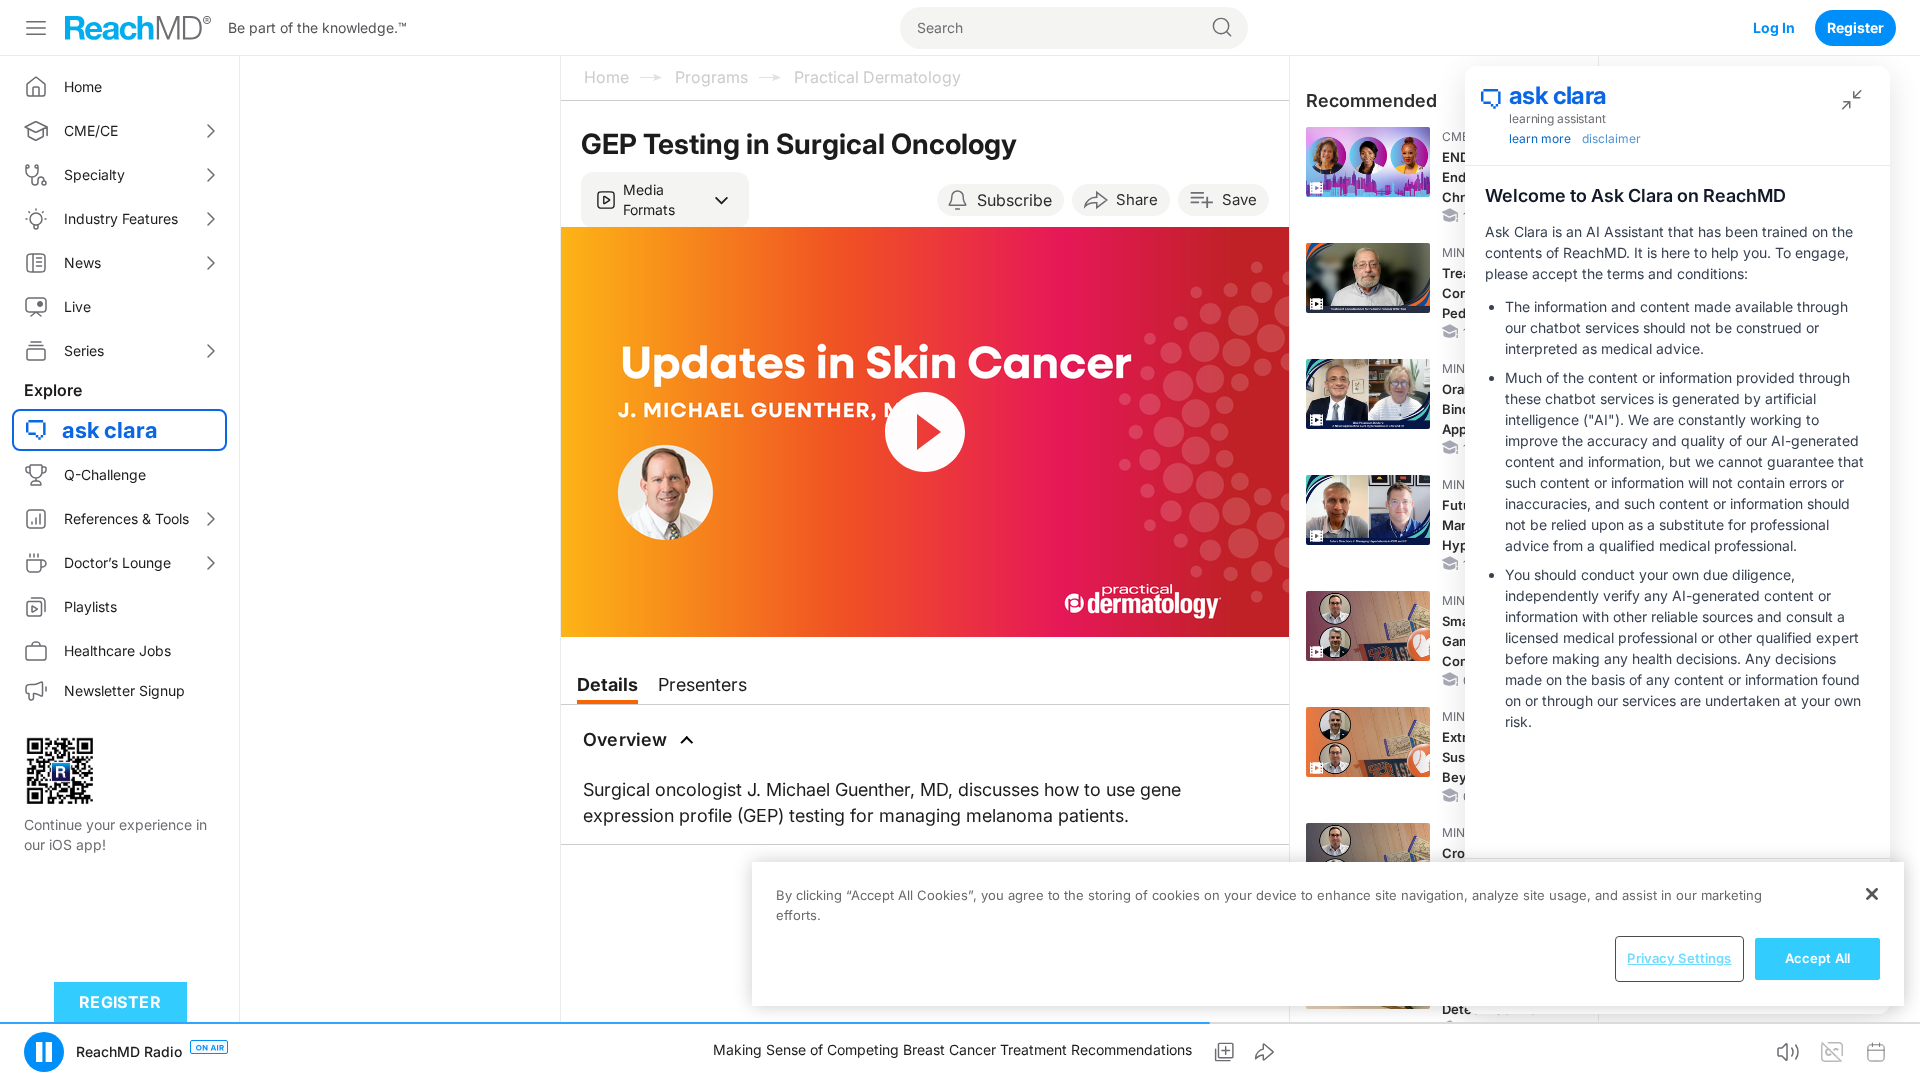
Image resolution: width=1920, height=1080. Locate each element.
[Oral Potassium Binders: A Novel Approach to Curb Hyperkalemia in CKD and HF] (1368, 394)
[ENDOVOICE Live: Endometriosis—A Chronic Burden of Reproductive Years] (1368, 162)
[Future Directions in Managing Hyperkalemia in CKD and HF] (1368, 510)
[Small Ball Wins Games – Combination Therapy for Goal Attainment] (1368, 626)
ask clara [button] (110, 430)
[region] (1328, 934)
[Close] (1872, 894)
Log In (1774, 27)
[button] (665, 200)
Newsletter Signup (124, 690)
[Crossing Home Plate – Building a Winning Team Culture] (1368, 858)
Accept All (1817, 958)
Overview (625, 739)
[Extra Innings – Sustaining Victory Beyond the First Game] (1368, 742)
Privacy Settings (1679, 958)
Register (1855, 27)
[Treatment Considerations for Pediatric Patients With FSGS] (1368, 278)
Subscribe (1014, 200)
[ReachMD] (138, 28)
